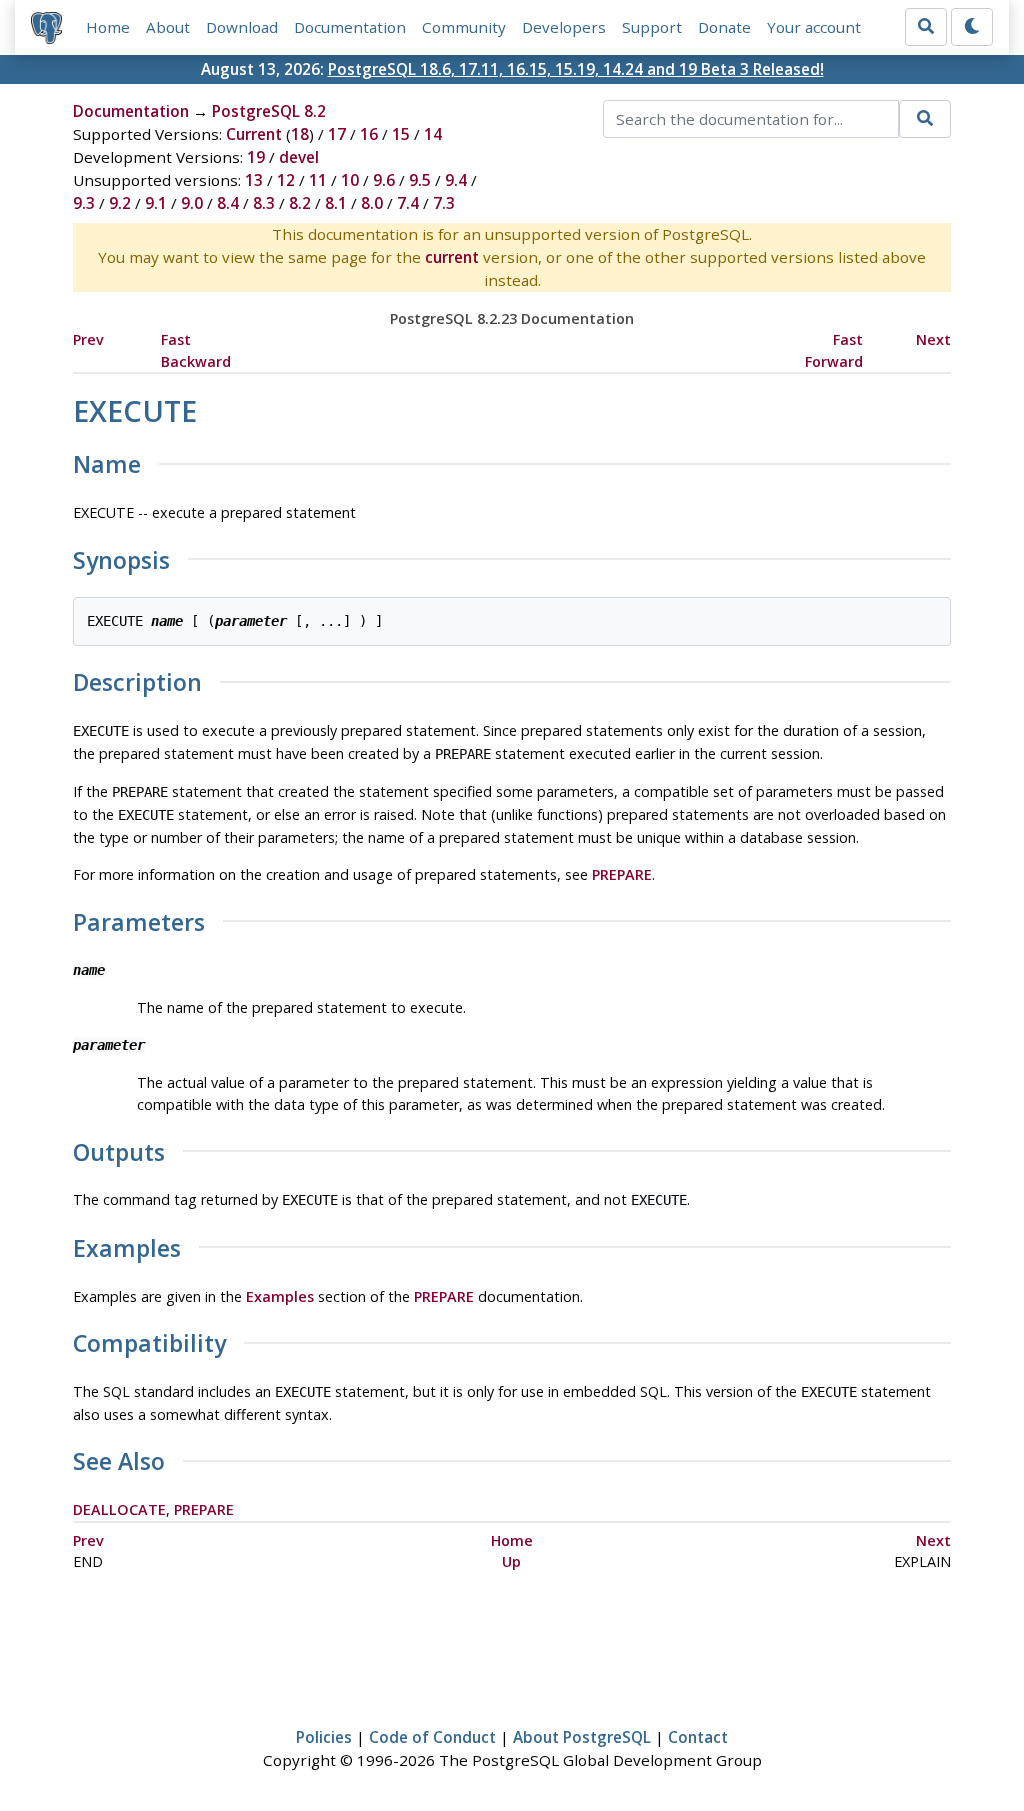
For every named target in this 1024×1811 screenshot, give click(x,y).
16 (369, 134)
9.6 (384, 180)
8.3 (264, 203)
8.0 (372, 203)
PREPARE (622, 874)
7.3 (444, 203)
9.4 (456, 180)
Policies (324, 1737)
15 (401, 134)
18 (300, 134)
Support (652, 27)
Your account (814, 27)
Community (464, 27)
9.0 (192, 203)
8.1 (336, 203)
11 (318, 180)
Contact (698, 1737)
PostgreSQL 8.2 (269, 111)
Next (933, 339)
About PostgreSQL (582, 1737)
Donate (724, 27)
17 (337, 134)
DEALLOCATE (119, 1509)
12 (286, 180)
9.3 (84, 203)
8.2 (300, 203)
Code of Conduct (432, 1737)
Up (511, 1561)
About (168, 27)
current (452, 257)
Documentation (350, 27)
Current (254, 134)
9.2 (120, 203)
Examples (280, 1296)
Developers (564, 27)
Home (108, 27)
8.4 (228, 203)
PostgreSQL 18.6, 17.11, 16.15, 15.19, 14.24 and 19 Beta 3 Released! (576, 69)
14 (433, 134)
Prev (88, 339)
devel (299, 157)
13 (254, 180)
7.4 (408, 203)
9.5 (420, 180)
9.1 (156, 203)
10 (350, 180)
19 (256, 157)
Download (242, 27)
